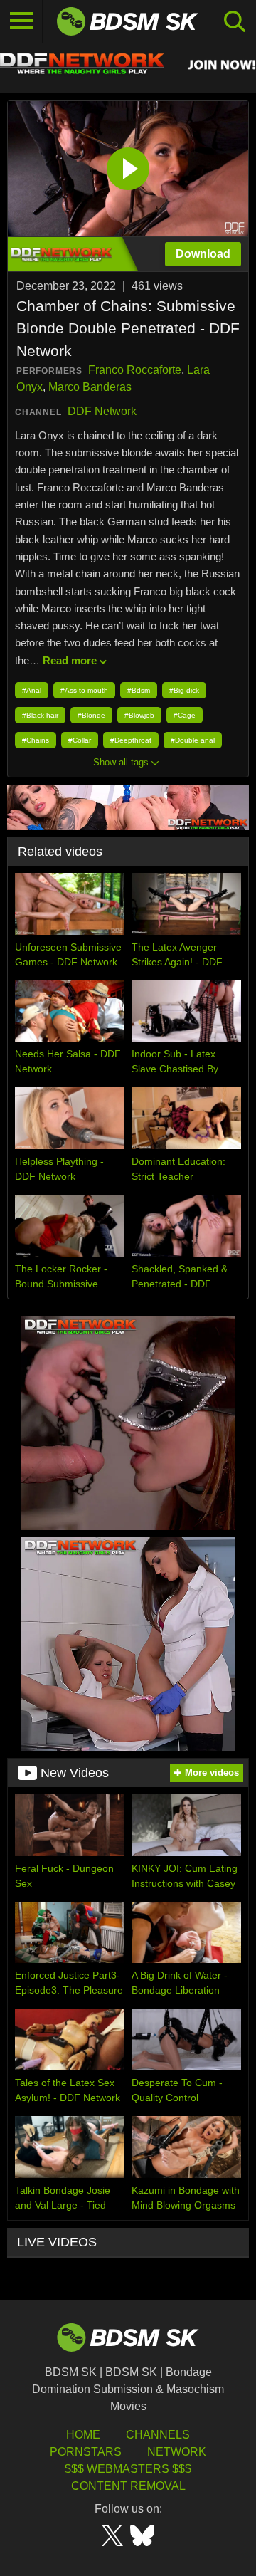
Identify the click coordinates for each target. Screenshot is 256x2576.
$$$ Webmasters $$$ (128, 2469)
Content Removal (128, 2486)
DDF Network (102, 411)
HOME (83, 2435)
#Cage (185, 715)
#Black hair (40, 715)
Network (177, 2452)
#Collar (80, 740)
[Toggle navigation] (21, 21)
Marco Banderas (90, 387)
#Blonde (91, 715)
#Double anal (193, 740)
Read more (70, 660)
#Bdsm (139, 690)
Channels (158, 2435)
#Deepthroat (131, 740)
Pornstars (86, 2452)
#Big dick (184, 690)
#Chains (36, 740)
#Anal (32, 690)
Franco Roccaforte (135, 370)
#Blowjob (139, 715)
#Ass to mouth (84, 690)
